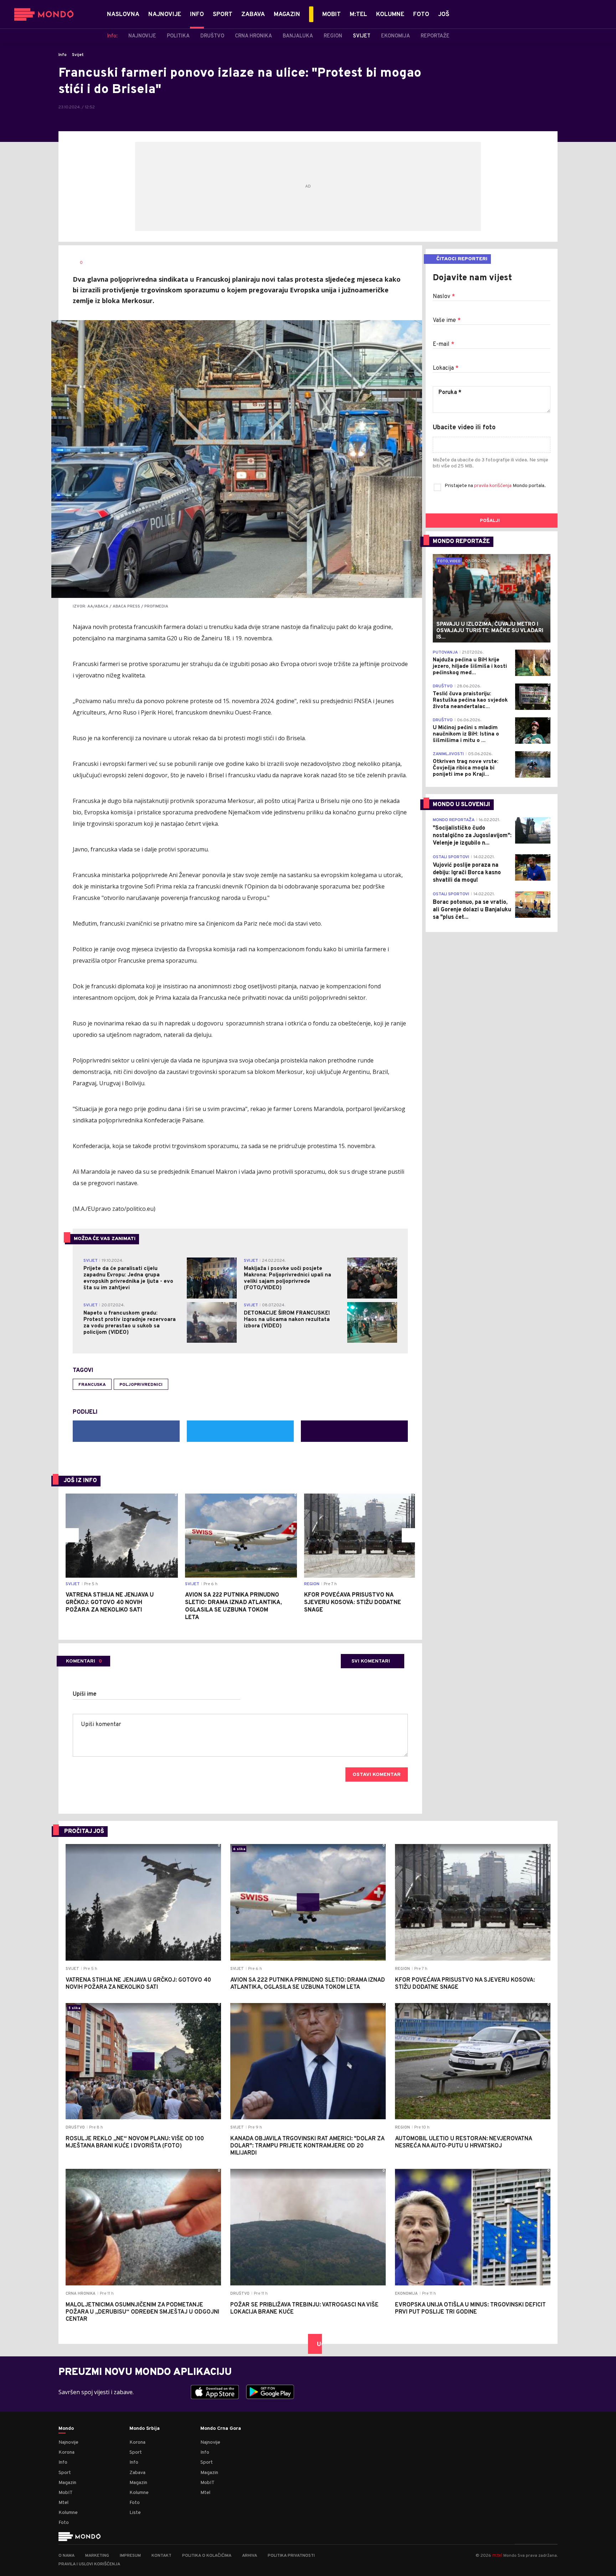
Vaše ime (447, 321)
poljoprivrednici (141, 1385)
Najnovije (68, 2442)
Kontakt (161, 2556)
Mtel (63, 2503)
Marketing (97, 2556)
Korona (66, 2452)
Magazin (67, 2483)
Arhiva (250, 2556)
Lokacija (446, 368)
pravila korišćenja (493, 486)
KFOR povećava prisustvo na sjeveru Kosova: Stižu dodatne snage (353, 1603)
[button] (72, 1535)
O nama (66, 2556)
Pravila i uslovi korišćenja (89, 2564)
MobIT (66, 2493)
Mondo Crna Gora (221, 2429)
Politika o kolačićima (207, 2556)
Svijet (78, 55)
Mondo (66, 2429)
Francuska (92, 1385)
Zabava (137, 2473)
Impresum (130, 2556)
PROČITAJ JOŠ (84, 1832)
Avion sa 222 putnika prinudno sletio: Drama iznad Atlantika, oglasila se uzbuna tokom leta (233, 1606)
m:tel (497, 2555)
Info (63, 55)
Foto (64, 2523)
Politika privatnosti (291, 2556)
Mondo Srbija (145, 2429)
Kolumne (68, 2513)
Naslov (444, 297)
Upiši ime (85, 1694)
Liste (135, 2513)
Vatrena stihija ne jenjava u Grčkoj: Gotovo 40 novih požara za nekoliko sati (110, 1603)
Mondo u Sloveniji (461, 805)
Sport (65, 2473)
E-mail (443, 344)
